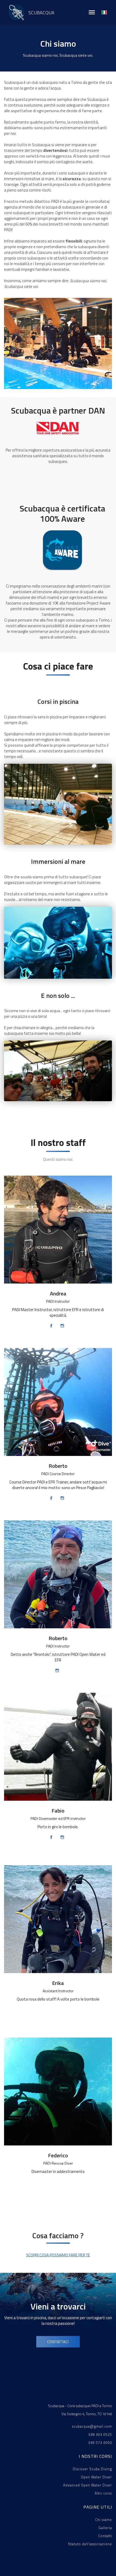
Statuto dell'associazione (90, 2544)
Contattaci (58, 2342)
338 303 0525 (100, 2434)
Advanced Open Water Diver (88, 2485)
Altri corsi (103, 2493)
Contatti (105, 2536)
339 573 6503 (100, 2442)
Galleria (105, 2528)
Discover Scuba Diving (92, 2469)
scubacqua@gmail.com (92, 2426)
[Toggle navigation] (92, 12)
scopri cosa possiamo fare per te (58, 2255)
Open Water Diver (96, 2477)
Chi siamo (104, 2520)
